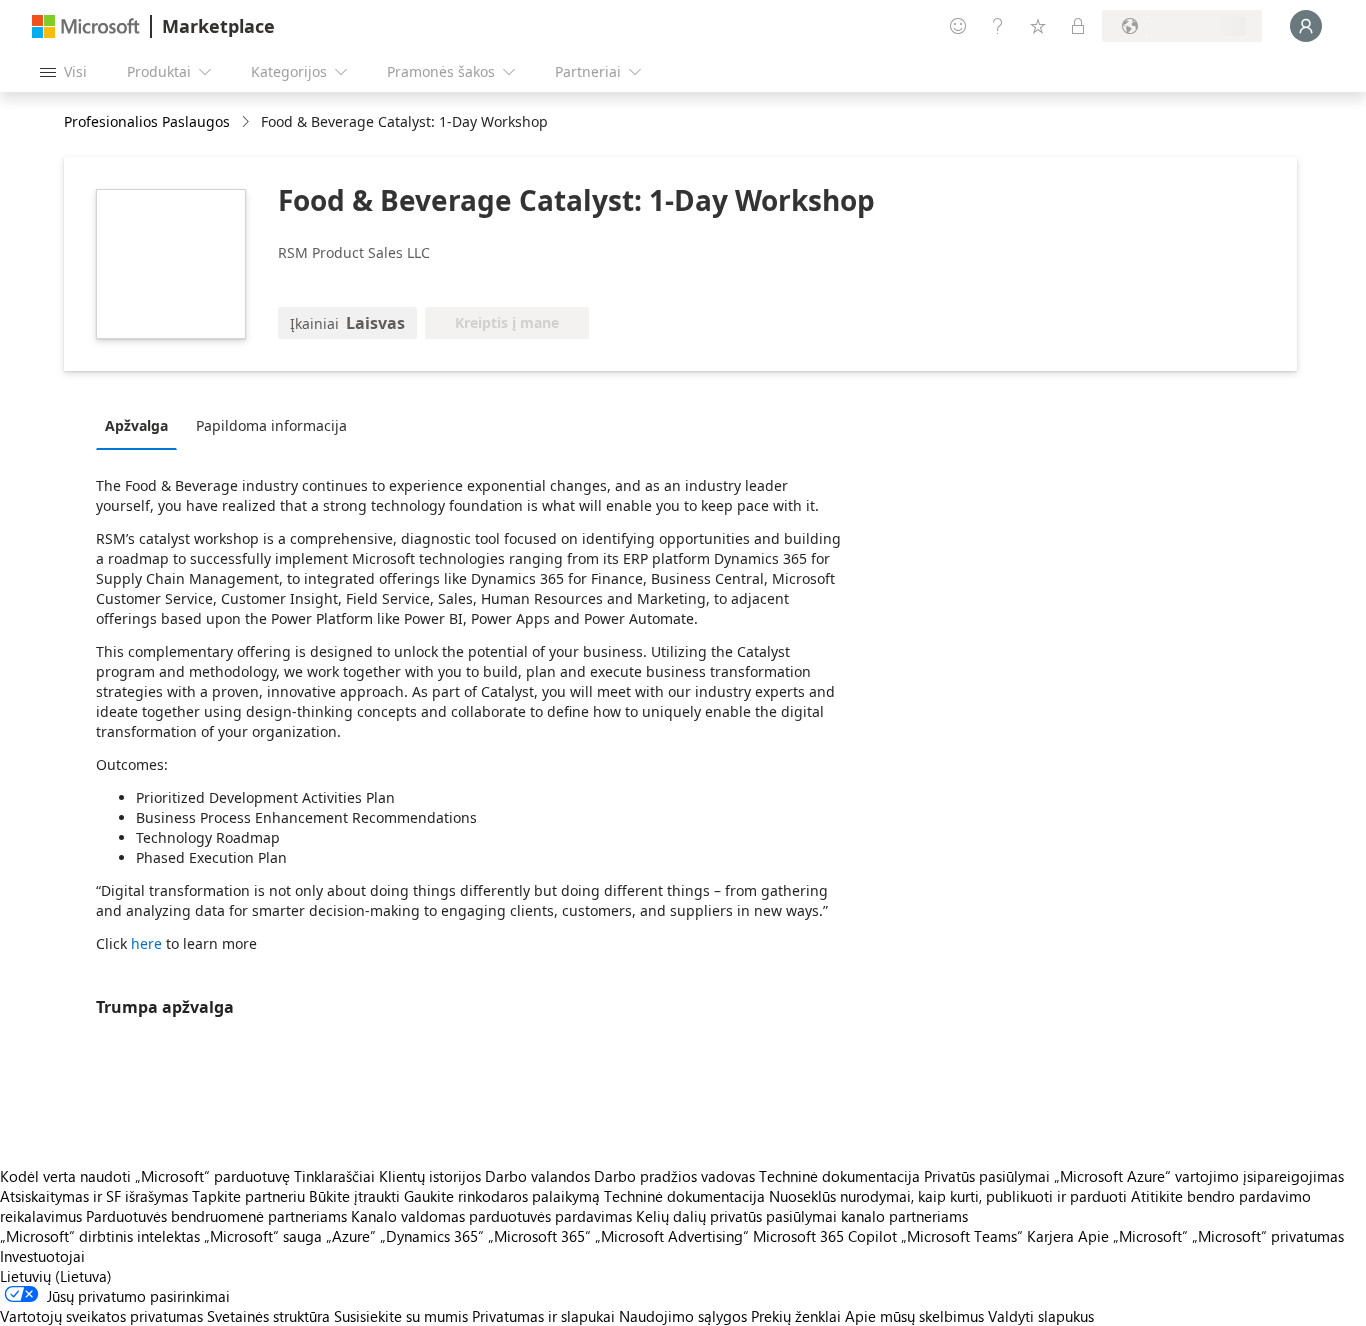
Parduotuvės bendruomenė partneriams (216, 1216)
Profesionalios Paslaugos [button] (147, 121)
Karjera (1050, 1236)
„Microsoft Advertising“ (672, 1236)
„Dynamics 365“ (432, 1236)
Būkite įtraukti (354, 1196)
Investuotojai (42, 1256)
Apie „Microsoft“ (1133, 1236)
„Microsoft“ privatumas (1268, 1236)
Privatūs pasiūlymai (987, 1176)
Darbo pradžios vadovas (674, 1176)
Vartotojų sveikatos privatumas (101, 1316)
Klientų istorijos (430, 1176)
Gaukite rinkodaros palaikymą (502, 1196)
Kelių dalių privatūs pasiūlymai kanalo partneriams (802, 1216)
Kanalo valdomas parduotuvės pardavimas (491, 1216)
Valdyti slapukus (1041, 1316)
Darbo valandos (537, 1176)
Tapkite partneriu (248, 1196)
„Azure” (351, 1236)
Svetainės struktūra (268, 1316)
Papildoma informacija (271, 425)
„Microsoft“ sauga (263, 1236)
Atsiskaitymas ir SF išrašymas (94, 1196)
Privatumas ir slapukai (543, 1316)
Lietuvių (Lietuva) (56, 1276)
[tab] (141, 425)
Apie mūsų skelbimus (914, 1316)
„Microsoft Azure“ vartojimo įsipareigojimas (1199, 1176)
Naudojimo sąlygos (683, 1316)
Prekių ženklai (796, 1316)
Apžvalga (136, 425)
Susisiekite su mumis (401, 1316)
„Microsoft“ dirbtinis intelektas (100, 1236)
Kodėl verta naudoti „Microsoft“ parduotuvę (145, 1176)
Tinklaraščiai (334, 1176)
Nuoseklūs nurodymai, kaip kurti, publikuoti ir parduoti (948, 1196)
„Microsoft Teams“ (962, 1236)
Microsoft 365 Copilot (825, 1236)
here (146, 943)
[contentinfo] (247, 122)
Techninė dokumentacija (839, 1176)
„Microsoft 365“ (539, 1236)
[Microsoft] (86, 26)
